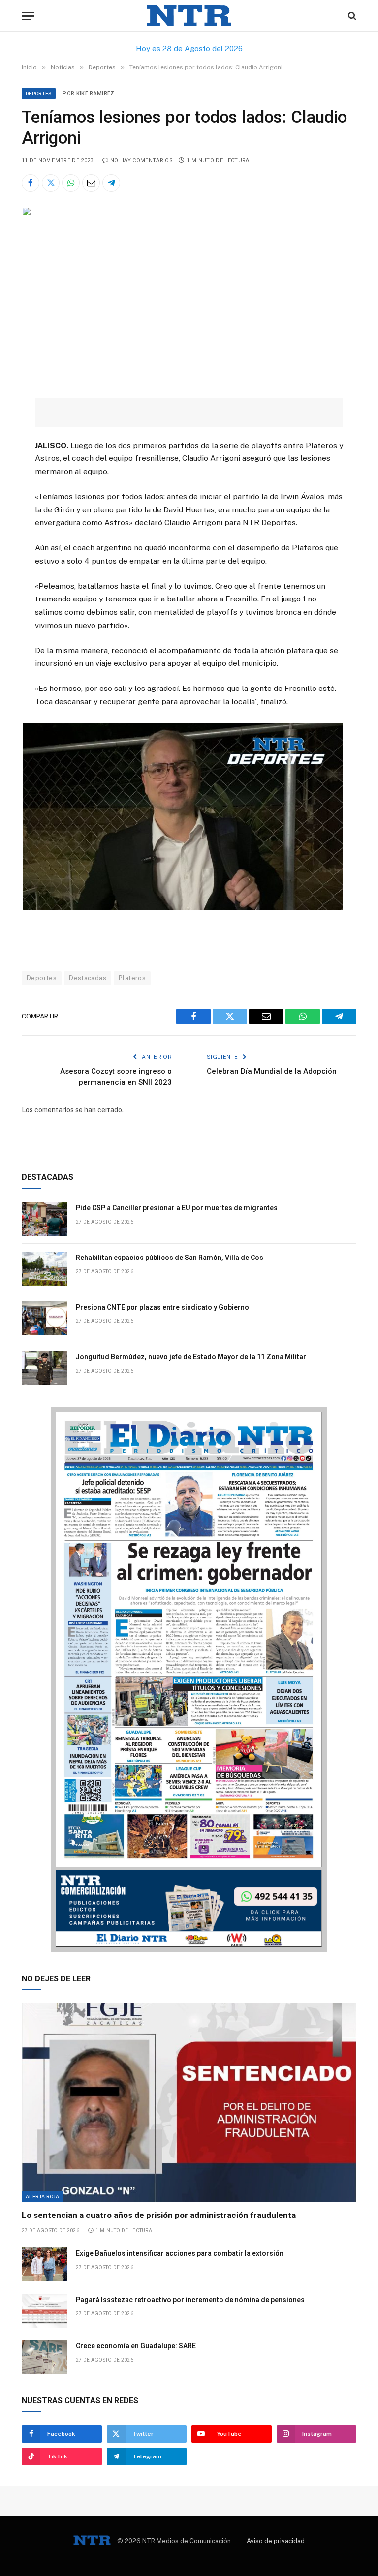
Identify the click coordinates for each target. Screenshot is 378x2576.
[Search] (351, 16)
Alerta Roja (42, 2196)
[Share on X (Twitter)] (51, 183)
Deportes (39, 93)
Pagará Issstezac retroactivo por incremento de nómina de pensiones (190, 2300)
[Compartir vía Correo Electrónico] (91, 183)
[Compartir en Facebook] (31, 183)
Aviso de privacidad (276, 2541)
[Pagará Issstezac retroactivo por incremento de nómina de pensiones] (44, 2311)
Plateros (132, 978)
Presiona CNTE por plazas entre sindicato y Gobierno (162, 1307)
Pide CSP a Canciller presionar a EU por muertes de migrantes (177, 1208)
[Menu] (28, 16)
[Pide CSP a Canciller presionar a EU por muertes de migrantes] (44, 1219)
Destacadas (88, 978)
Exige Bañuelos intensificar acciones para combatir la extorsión (180, 2253)
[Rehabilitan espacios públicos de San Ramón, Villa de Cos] (44, 1269)
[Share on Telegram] (111, 183)
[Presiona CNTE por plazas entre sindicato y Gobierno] (44, 1318)
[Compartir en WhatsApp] (71, 183)
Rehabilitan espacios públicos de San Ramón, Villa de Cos (170, 1258)
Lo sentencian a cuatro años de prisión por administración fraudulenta (159, 2215)
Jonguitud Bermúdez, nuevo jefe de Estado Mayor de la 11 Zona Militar (191, 1357)
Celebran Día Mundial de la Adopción (272, 1071)
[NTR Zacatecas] (189, 16)
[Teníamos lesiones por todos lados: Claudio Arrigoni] (189, 214)
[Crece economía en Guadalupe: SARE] (44, 2357)
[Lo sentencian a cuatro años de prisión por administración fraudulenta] (189, 2103)
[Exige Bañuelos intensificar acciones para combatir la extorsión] (44, 2264)
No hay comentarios (142, 161)
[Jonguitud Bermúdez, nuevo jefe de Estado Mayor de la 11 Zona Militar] (44, 1368)
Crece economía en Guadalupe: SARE (136, 2346)
